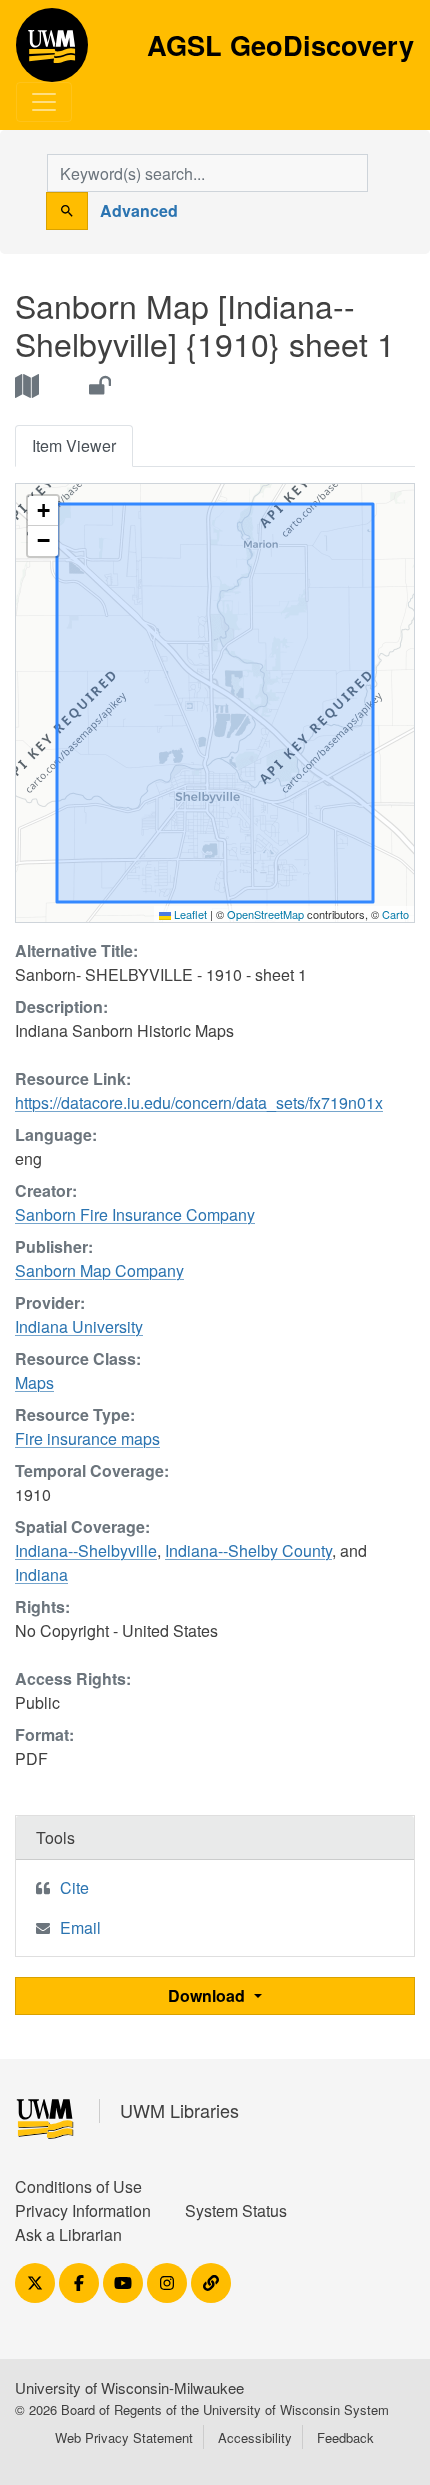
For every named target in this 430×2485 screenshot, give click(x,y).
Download (208, 1995)
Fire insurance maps (87, 1438)
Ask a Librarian (68, 2234)
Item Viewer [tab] (74, 445)
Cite (74, 1887)
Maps (34, 1382)
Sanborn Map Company (99, 1270)
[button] (43, 511)
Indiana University (79, 1326)
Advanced (139, 210)
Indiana (41, 1574)
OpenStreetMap (265, 914)
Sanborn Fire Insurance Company (135, 1214)
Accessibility (255, 2437)
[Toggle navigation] (44, 102)
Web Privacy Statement (124, 2437)
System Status (236, 2210)
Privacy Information (83, 2210)
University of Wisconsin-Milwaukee (129, 2387)
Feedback (345, 2437)
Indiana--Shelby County (248, 1550)
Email (80, 1927)
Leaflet (189, 914)
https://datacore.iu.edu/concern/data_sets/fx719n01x (199, 1102)
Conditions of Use (78, 2186)
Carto (395, 914)
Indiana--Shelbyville (86, 1550)
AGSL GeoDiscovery (52, 52)
